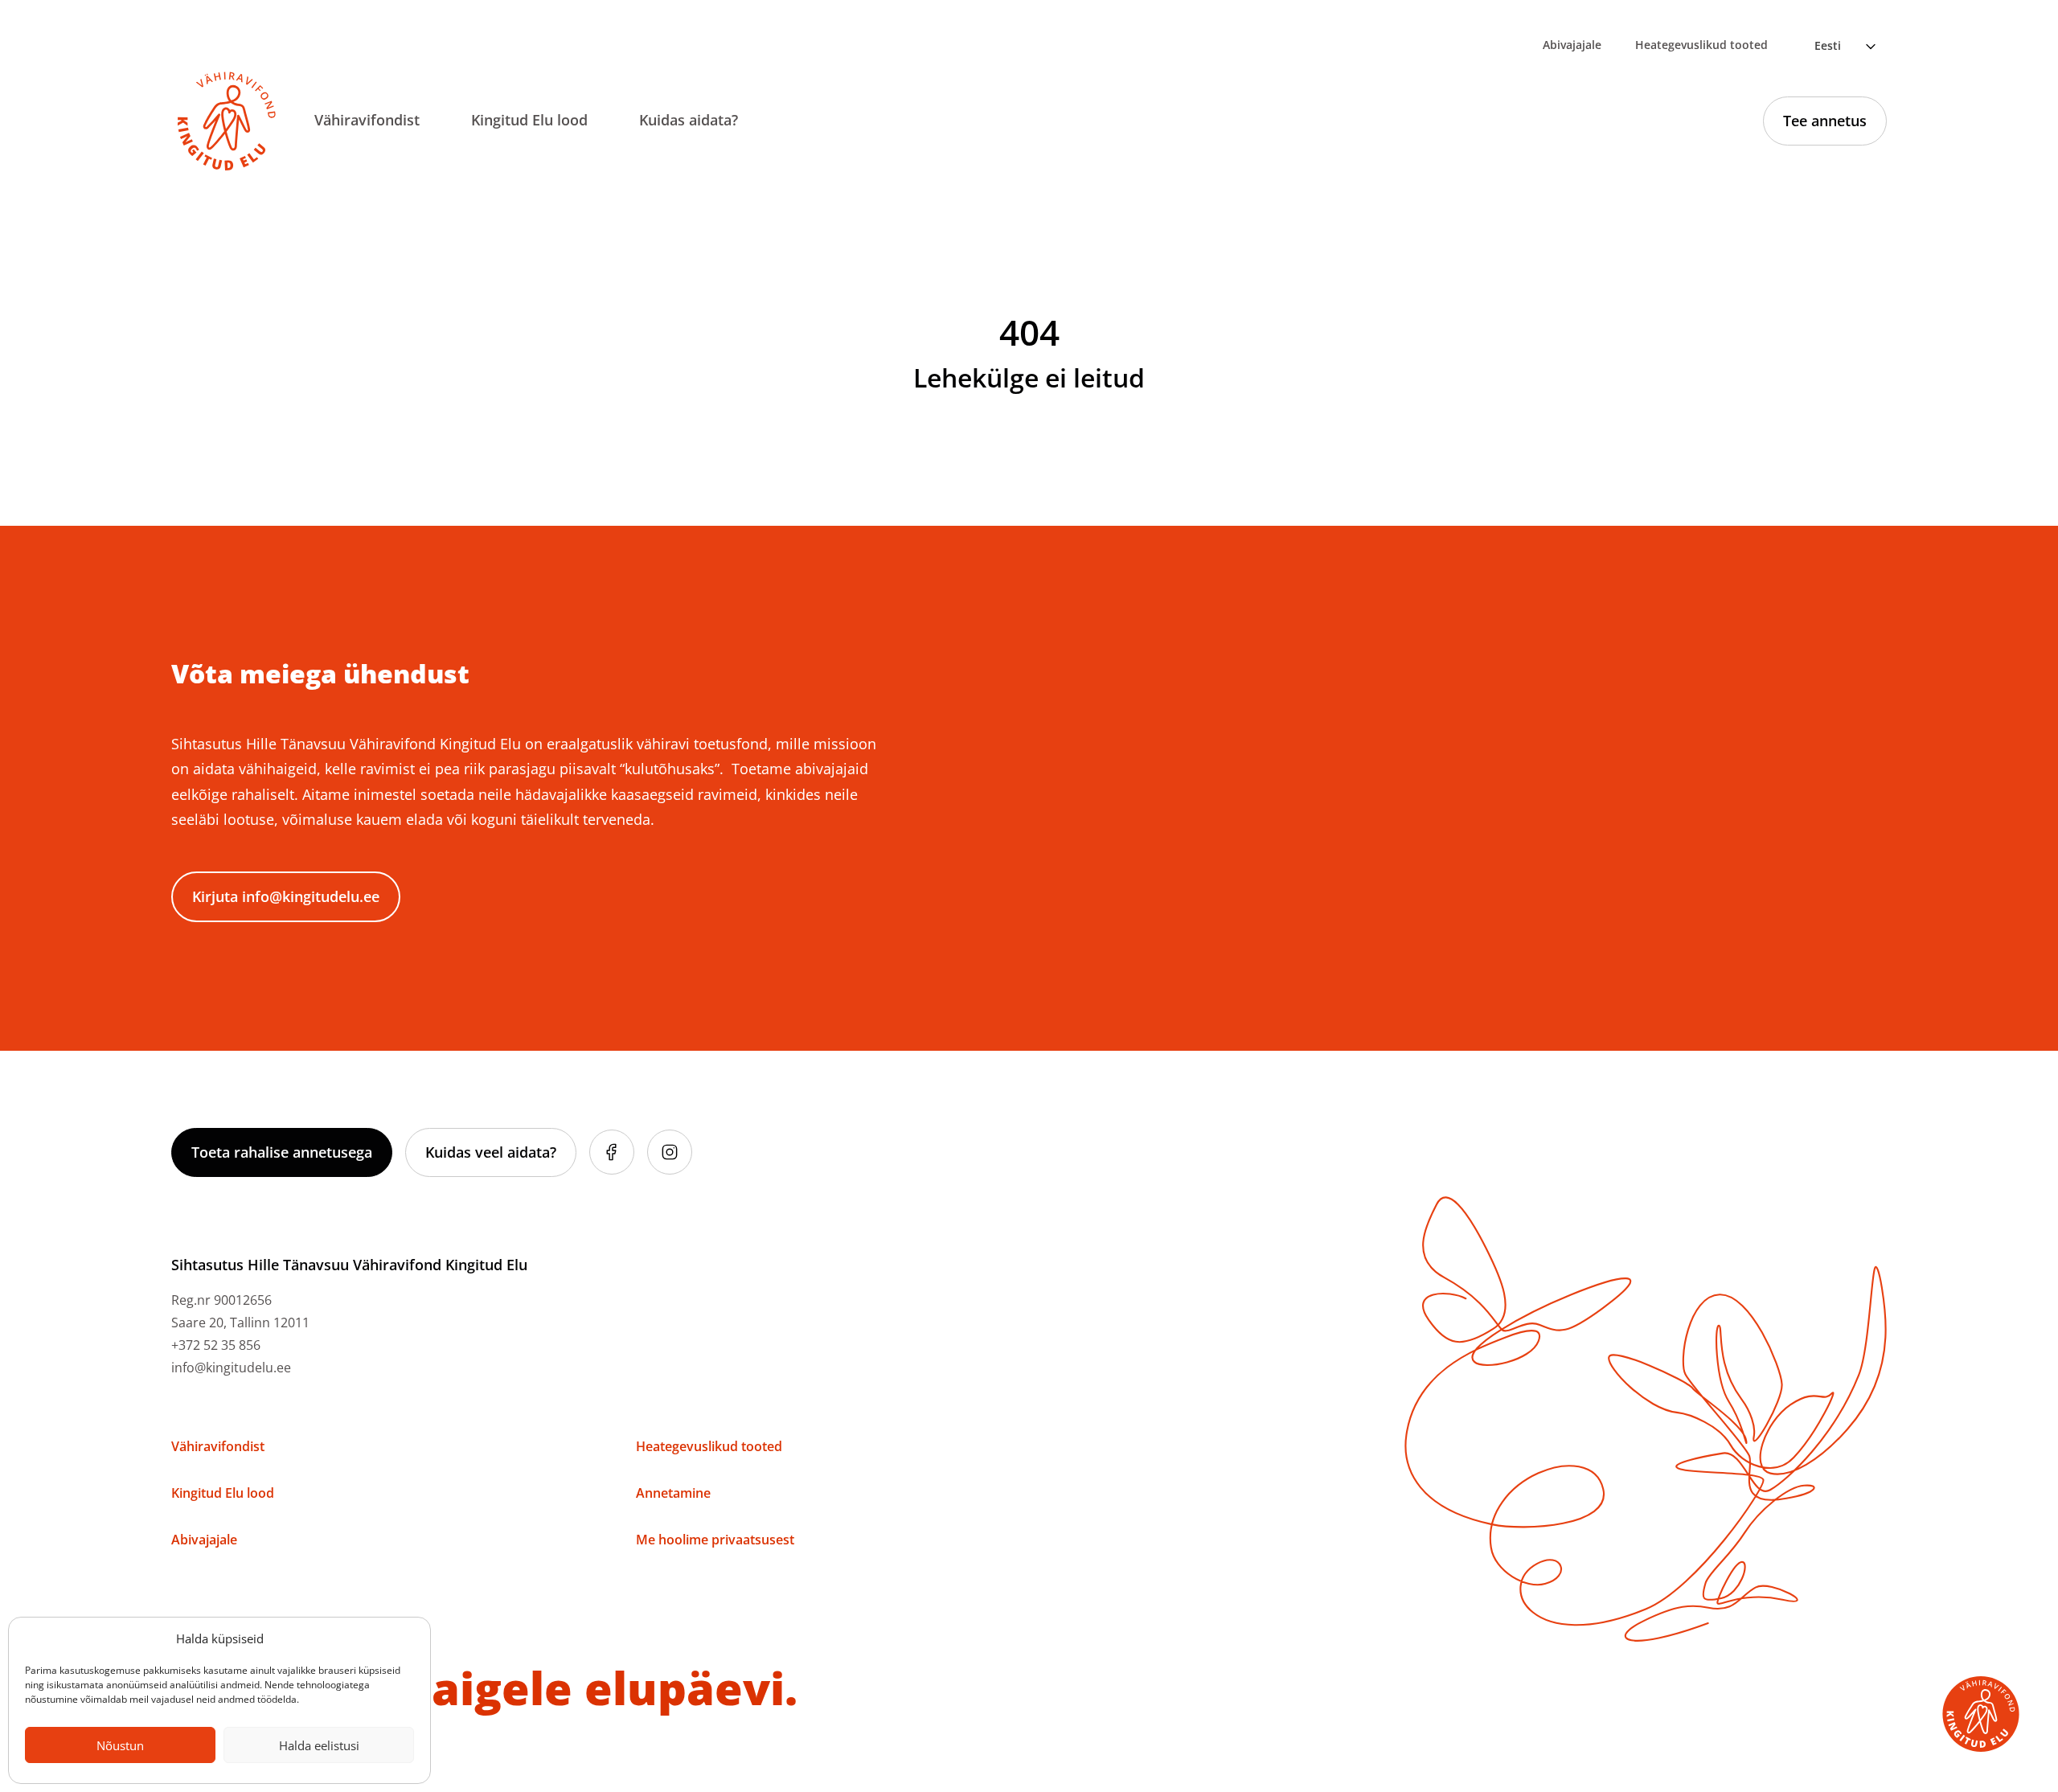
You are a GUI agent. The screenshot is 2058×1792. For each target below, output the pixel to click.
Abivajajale (1572, 45)
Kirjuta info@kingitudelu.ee (286, 896)
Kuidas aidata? (689, 120)
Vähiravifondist (367, 120)
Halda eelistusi (319, 1745)
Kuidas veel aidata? (491, 1152)
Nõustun (120, 1745)
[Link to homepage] (227, 121)
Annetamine (673, 1493)
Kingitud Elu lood (529, 120)
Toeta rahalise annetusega (282, 1152)
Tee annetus (1825, 121)
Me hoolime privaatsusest (715, 1540)
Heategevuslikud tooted (1701, 45)
